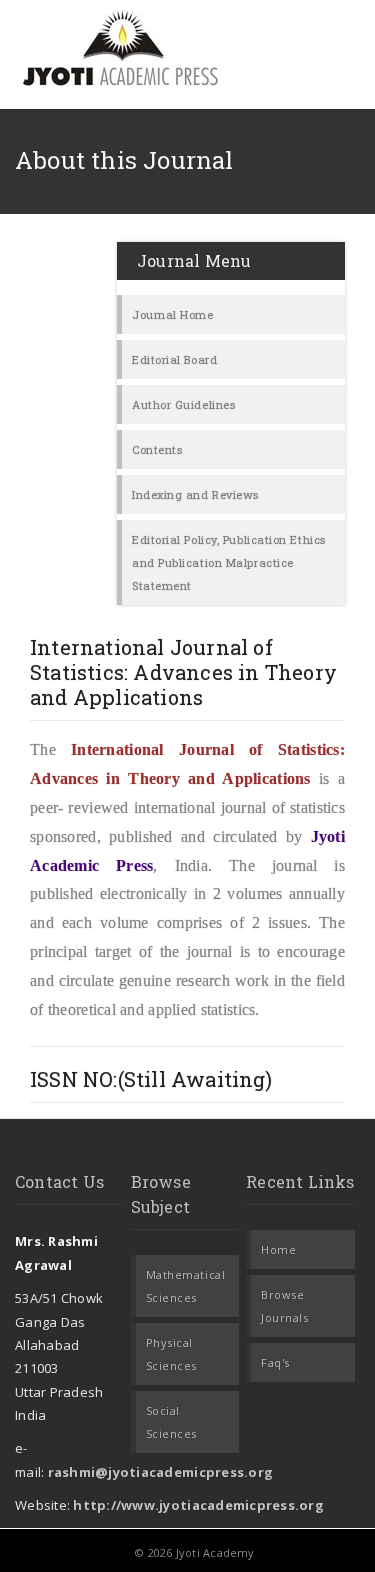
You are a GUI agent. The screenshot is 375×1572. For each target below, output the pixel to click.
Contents (157, 449)
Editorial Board (174, 359)
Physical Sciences (171, 1354)
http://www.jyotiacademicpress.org (198, 1505)
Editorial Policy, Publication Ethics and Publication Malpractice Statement (229, 562)
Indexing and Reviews (195, 494)
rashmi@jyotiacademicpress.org (161, 1472)
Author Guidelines (183, 404)
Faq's (275, 1362)
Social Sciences (171, 1422)
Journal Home (173, 314)
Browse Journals (284, 1306)
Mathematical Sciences (186, 1286)
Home (278, 1249)
